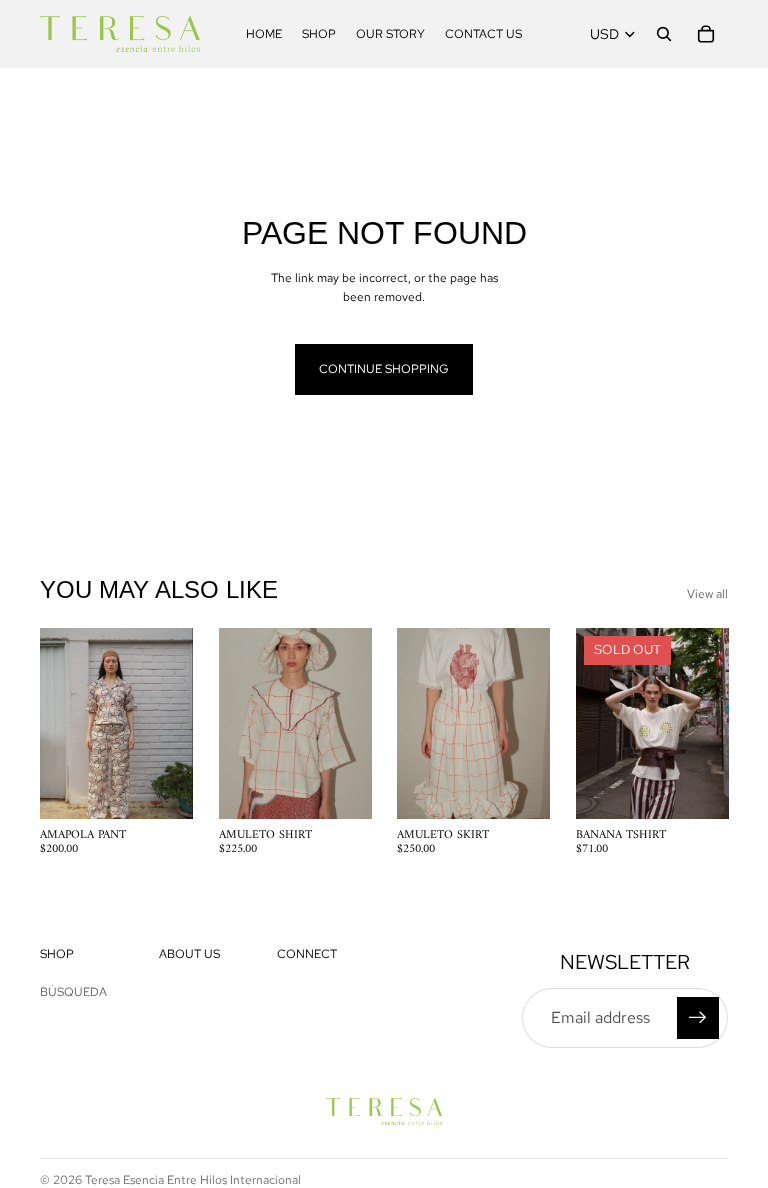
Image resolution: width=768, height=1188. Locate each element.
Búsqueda (73, 992)
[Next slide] (349, 724)
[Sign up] (698, 1018)
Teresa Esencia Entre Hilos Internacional (193, 1180)
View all (707, 594)
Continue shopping (384, 369)
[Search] (664, 34)
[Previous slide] (241, 724)
